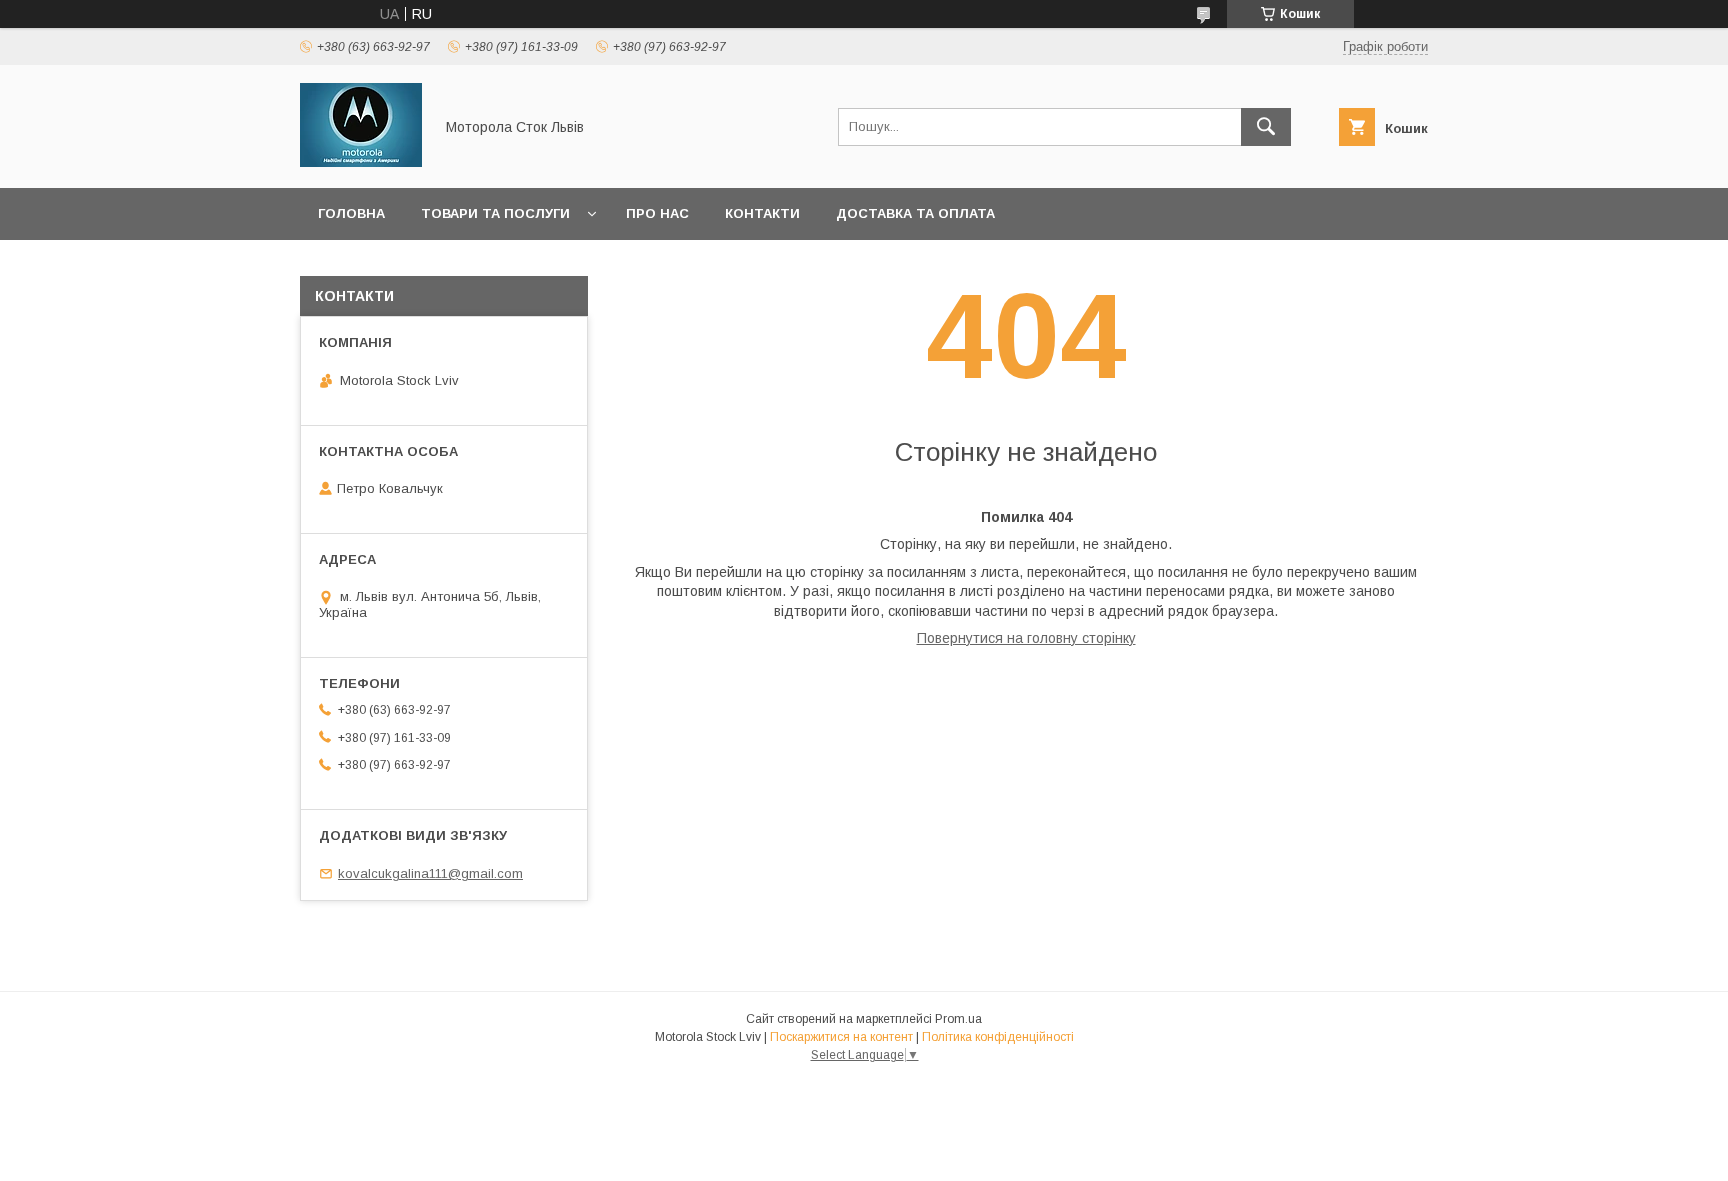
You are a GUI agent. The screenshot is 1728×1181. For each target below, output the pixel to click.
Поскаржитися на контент (841, 1037)
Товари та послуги (495, 213)
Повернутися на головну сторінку (1026, 638)
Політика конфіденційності (998, 1037)
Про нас (657, 213)
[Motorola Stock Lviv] (361, 162)
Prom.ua (958, 1019)
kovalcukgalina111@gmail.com (430, 873)
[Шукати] (1266, 127)
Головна (351, 213)
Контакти (762, 213)
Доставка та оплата (915, 213)
